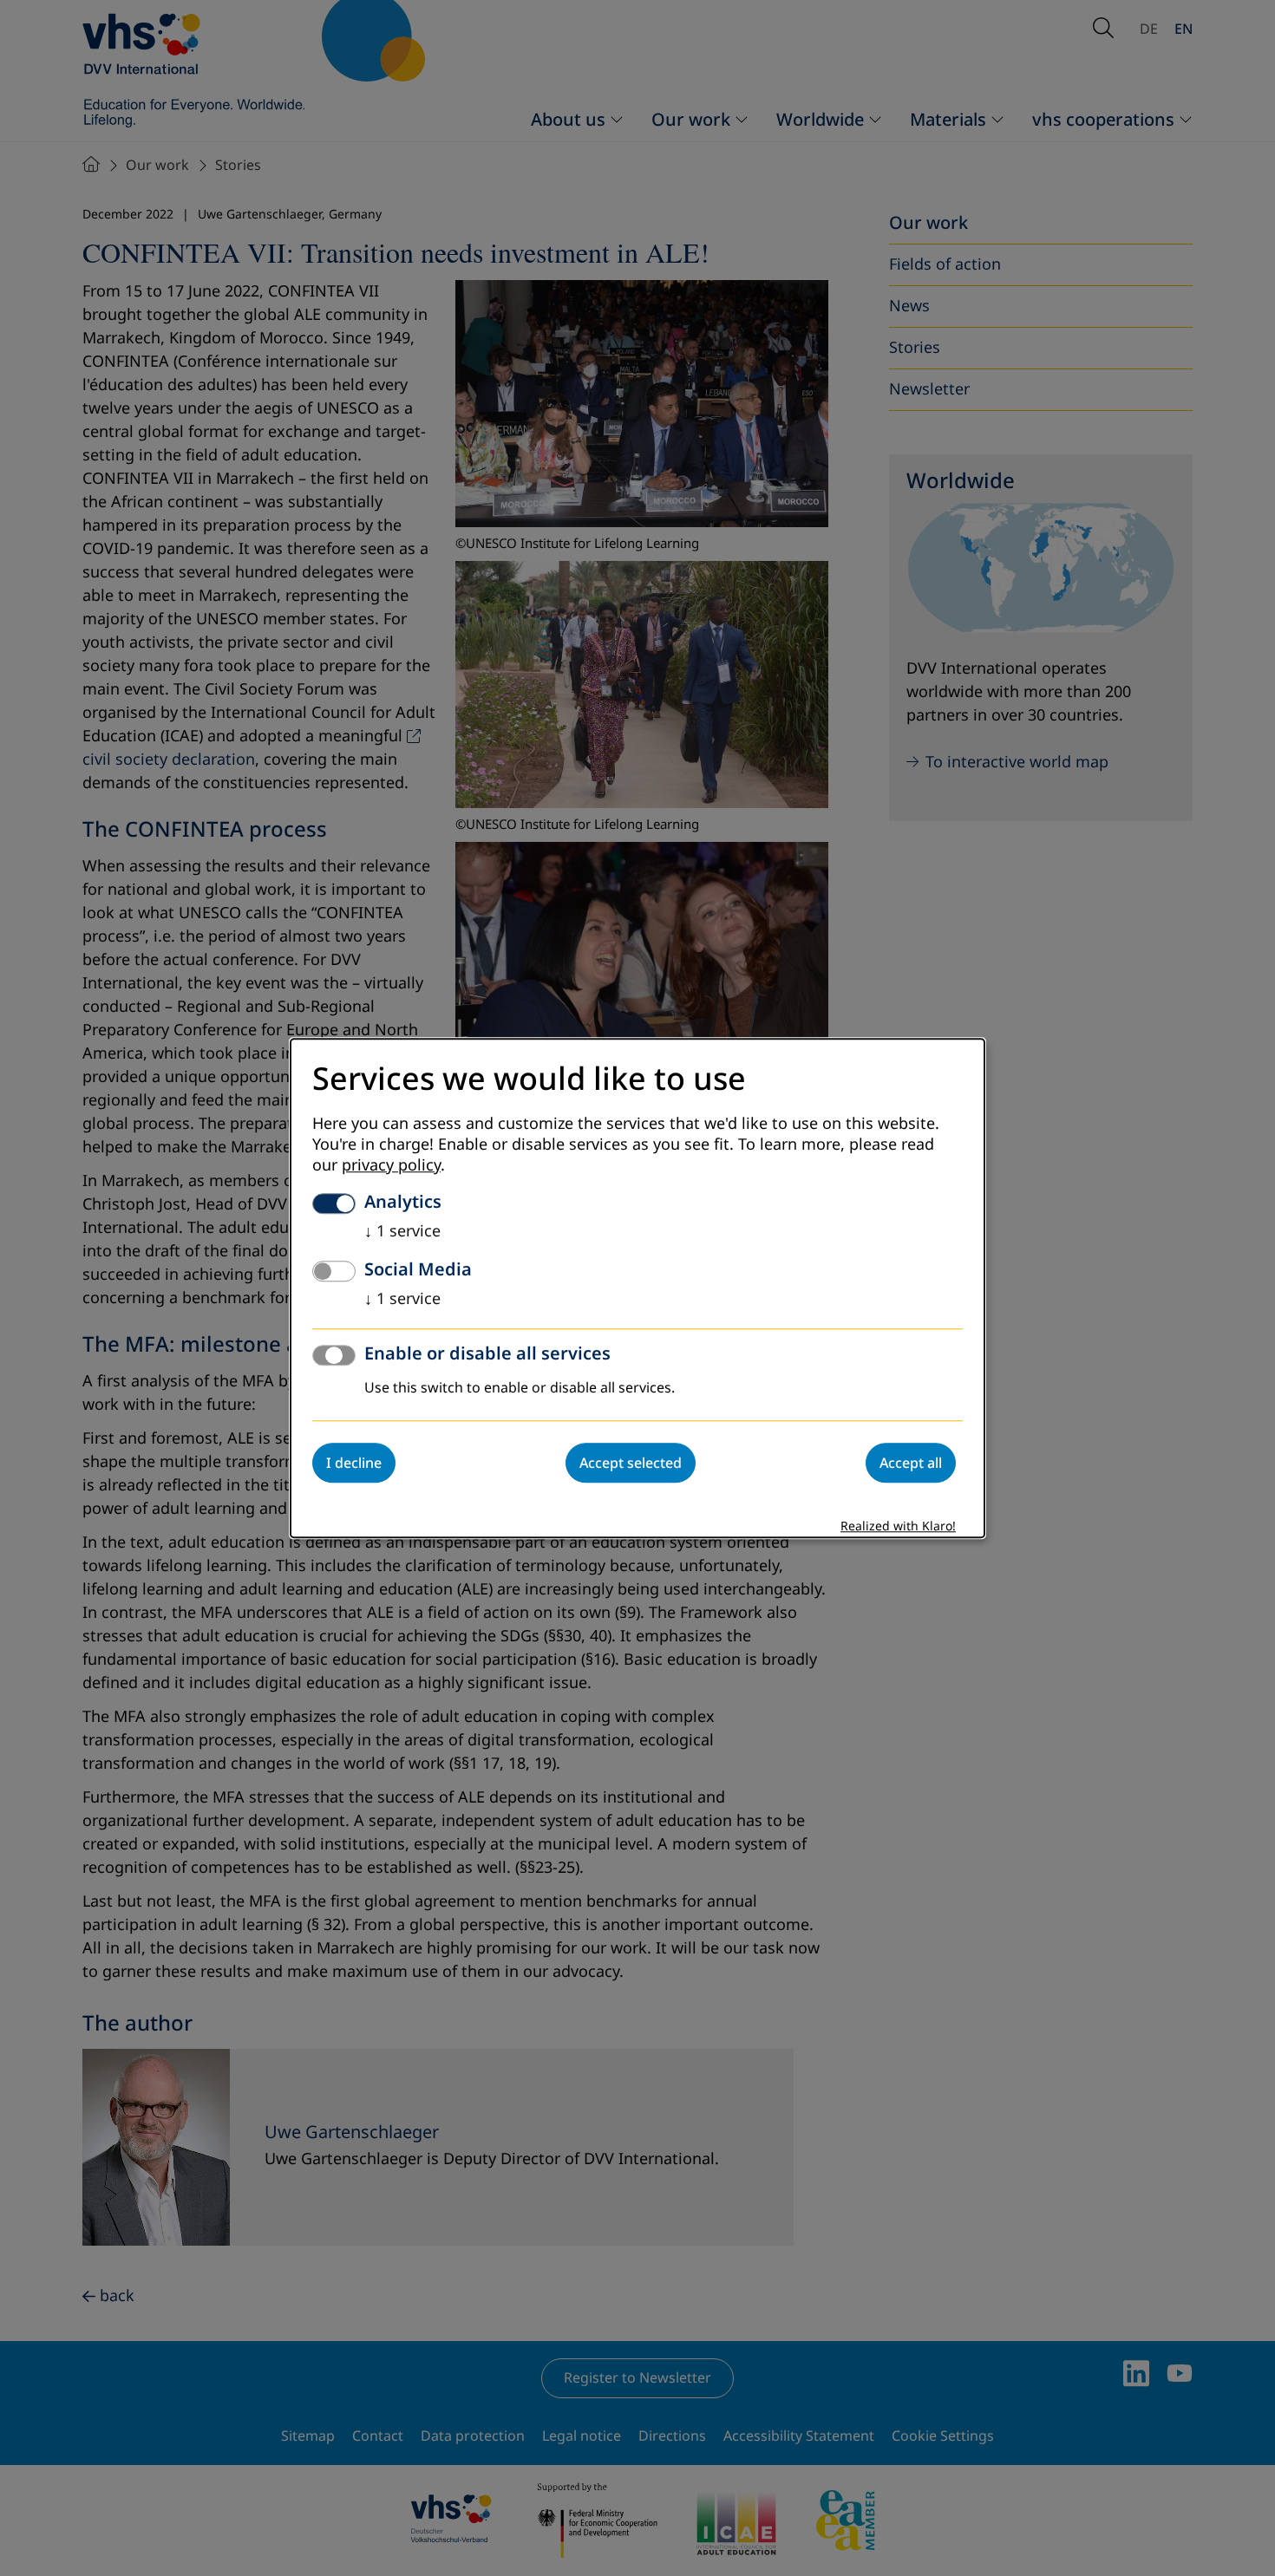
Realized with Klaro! (898, 1526)
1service (402, 1231)
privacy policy (391, 1165)
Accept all (911, 1463)
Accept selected (631, 1463)
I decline (354, 1463)
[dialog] (637, 1288)
